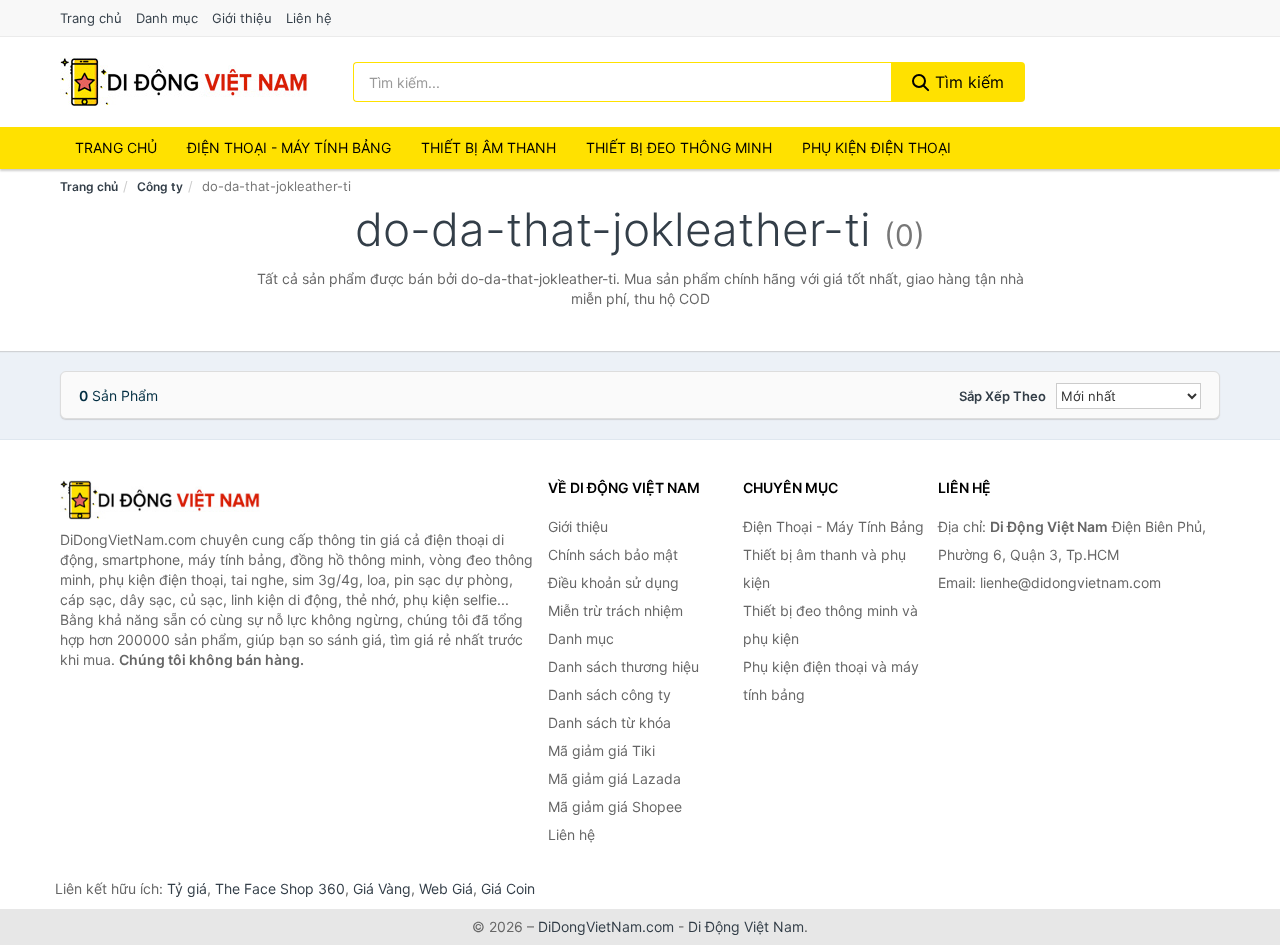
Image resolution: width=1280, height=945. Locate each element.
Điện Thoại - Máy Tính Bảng (289, 147)
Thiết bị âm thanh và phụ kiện (824, 568)
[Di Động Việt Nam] (160, 500)
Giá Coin (508, 888)
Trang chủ (91, 18)
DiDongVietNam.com (606, 926)
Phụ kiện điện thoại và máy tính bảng (831, 680)
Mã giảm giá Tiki (601, 750)
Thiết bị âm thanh (488, 147)
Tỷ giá (187, 888)
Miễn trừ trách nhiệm (615, 610)
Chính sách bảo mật (613, 554)
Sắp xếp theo (1002, 396)
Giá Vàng (382, 888)
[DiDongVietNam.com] (184, 82)
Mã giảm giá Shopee (615, 806)
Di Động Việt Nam (746, 926)
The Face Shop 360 (280, 888)
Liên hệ (309, 18)
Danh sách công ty (609, 694)
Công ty (160, 186)
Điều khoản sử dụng (613, 582)
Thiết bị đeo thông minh (679, 147)
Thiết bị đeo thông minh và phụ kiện (830, 624)
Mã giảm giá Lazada (614, 778)
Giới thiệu (242, 18)
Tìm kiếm (967, 82)
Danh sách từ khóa (609, 722)
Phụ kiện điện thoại (876, 147)
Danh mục (167, 18)
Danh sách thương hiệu (623, 666)
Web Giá (446, 888)
